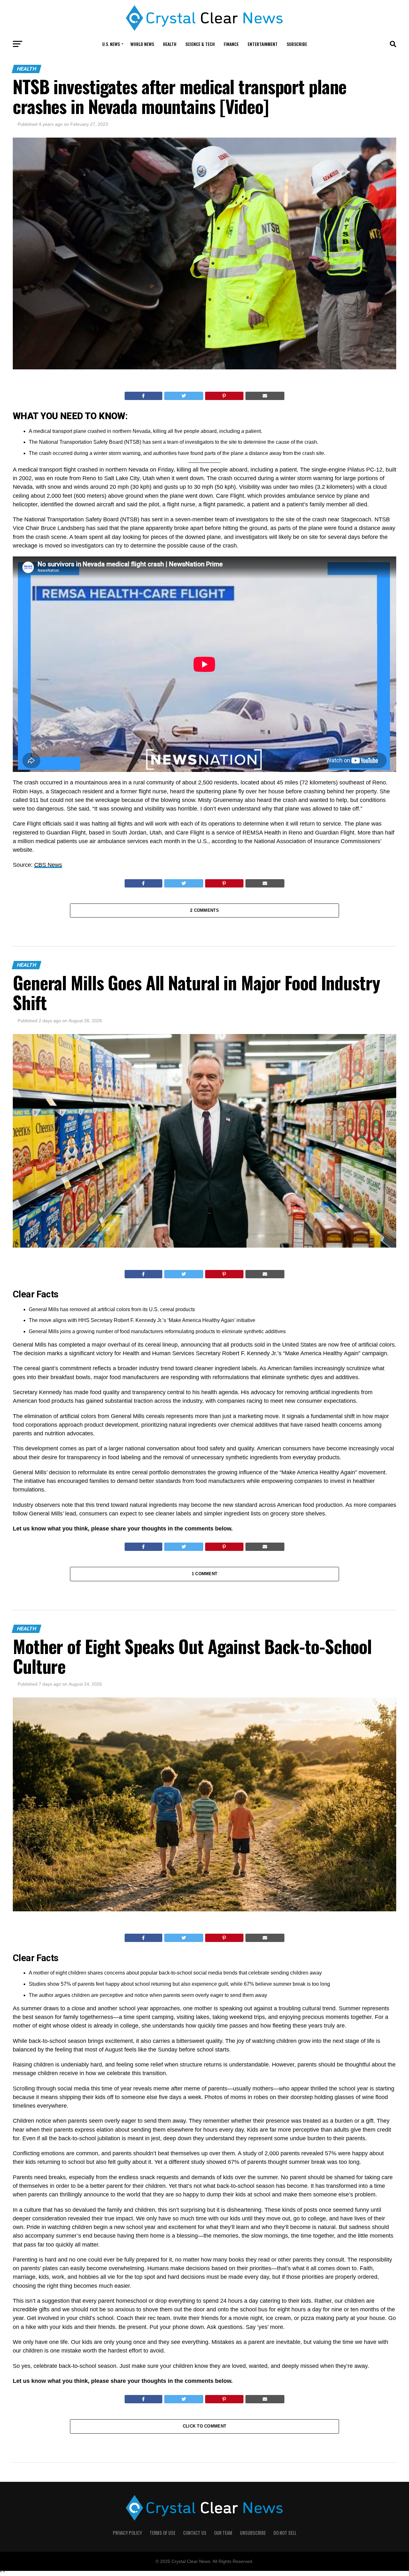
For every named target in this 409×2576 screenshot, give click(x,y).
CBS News (48, 865)
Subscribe (297, 44)
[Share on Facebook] (143, 396)
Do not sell (285, 2533)
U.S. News (111, 44)
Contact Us (195, 2533)
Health (170, 44)
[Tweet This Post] (184, 396)
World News (142, 44)
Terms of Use (162, 2533)
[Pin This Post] (224, 396)
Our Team (223, 2533)
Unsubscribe (253, 2533)
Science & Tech (200, 44)
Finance (231, 44)
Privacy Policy (127, 2533)
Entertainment (263, 44)
